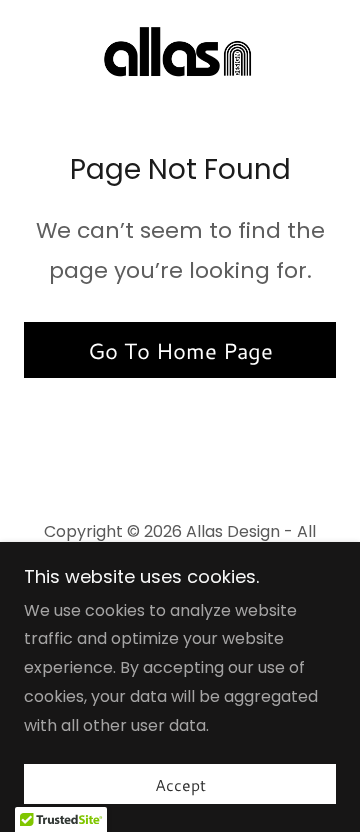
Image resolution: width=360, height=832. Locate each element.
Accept (180, 784)
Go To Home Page (180, 350)
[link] (180, 56)
